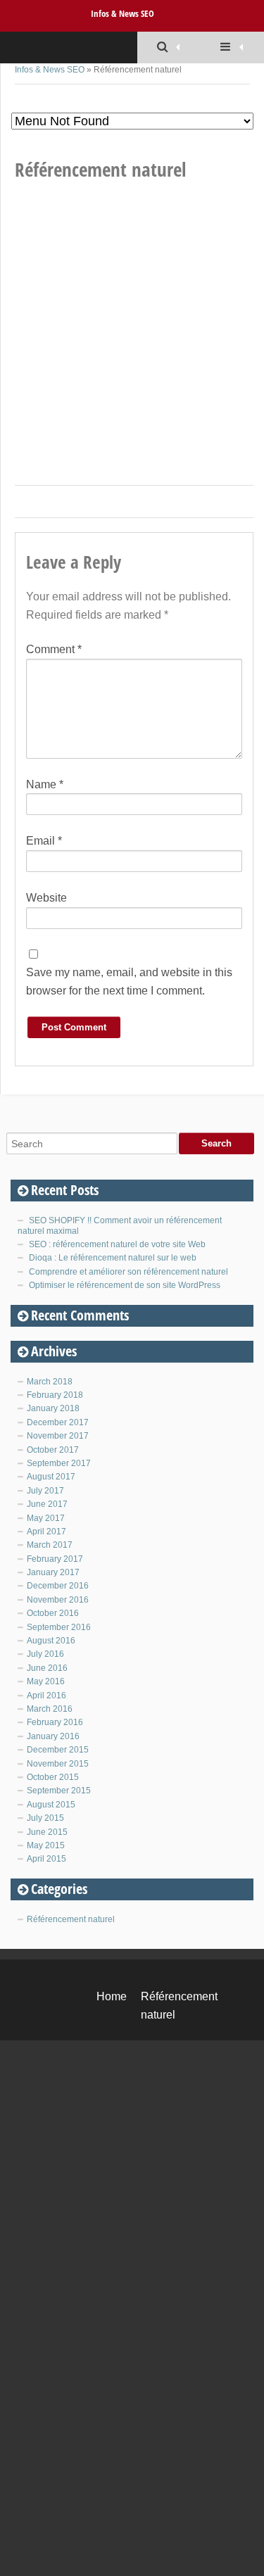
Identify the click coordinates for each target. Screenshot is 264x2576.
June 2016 (47, 1668)
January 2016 (53, 1736)
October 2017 (53, 1450)
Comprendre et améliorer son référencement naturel (128, 1272)
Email (44, 841)
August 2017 (51, 1477)
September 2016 (59, 1627)
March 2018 (50, 1382)
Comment (54, 649)
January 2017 (53, 1572)
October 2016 (53, 1613)
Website (46, 898)
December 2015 (58, 1750)
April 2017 (46, 1532)
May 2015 (46, 1845)
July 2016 (45, 1654)
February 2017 (55, 1559)
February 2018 (55, 1395)
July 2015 (45, 1818)
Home (112, 1996)
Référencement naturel (71, 1919)
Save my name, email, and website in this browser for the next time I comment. (129, 981)
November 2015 (58, 1764)
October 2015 (53, 1777)
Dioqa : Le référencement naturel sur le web (113, 1258)
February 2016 (55, 1722)
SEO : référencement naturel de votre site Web (117, 1244)
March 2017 (50, 1545)
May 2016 (46, 1681)
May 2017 (46, 1518)
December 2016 (58, 1586)
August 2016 (51, 1641)
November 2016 (58, 1600)
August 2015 (51, 1805)
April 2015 (46, 1859)
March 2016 (50, 1709)
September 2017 (59, 1463)
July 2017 (45, 1491)
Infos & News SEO (122, 13)
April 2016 (46, 1696)
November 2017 (58, 1436)
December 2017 (58, 1422)
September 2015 (59, 1791)
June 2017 (47, 1504)
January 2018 (53, 1408)
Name (45, 784)
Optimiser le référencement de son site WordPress (125, 1285)
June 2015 (47, 1832)
